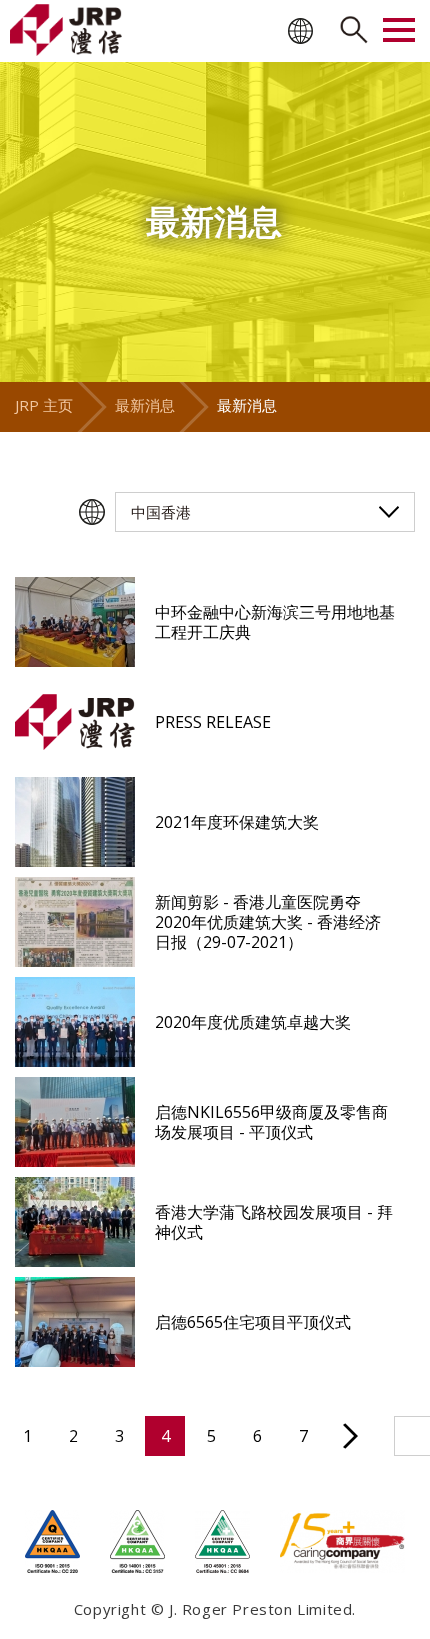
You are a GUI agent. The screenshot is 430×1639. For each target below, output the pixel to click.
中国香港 (161, 512)
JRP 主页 (44, 405)
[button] (75, 622)
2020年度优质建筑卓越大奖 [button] (253, 1022)
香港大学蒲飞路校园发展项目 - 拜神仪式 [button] (274, 1222)
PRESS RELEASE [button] (213, 722)
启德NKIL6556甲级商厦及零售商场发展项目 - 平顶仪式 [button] (271, 1122)
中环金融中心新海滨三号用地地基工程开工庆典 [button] (275, 622)
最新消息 (145, 405)
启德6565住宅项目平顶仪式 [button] (253, 1322)
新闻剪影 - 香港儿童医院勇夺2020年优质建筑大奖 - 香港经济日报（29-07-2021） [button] (268, 922)
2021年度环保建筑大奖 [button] (237, 822)
